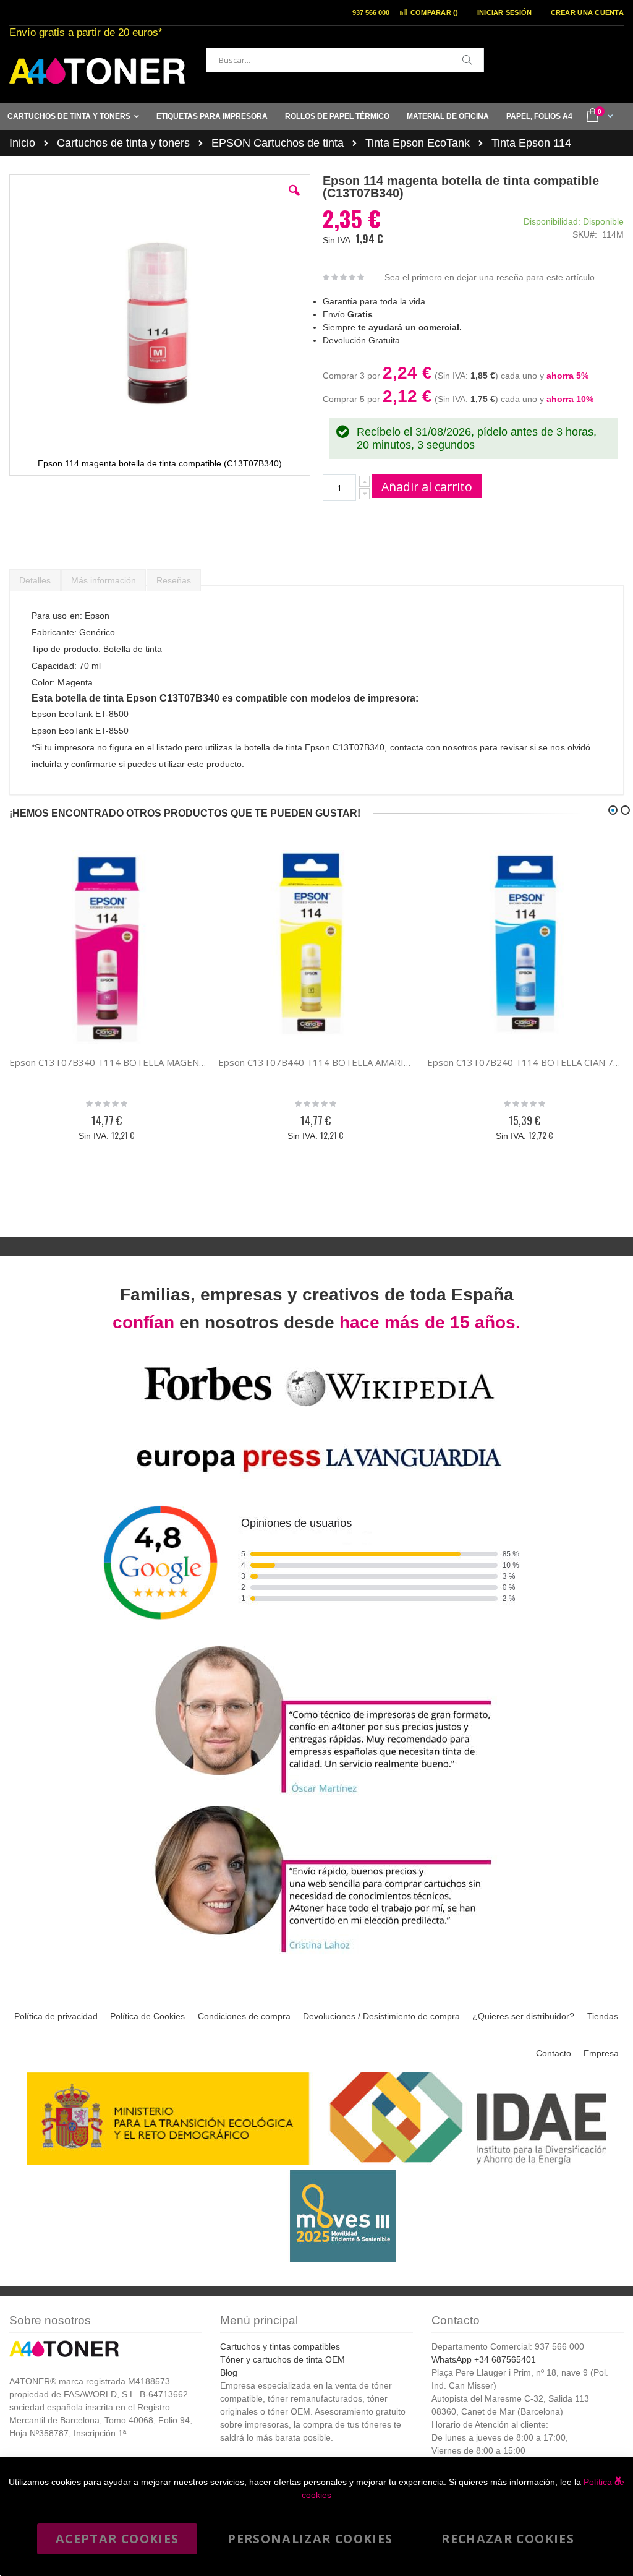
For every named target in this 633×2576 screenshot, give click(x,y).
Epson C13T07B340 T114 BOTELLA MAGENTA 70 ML (108, 1062)
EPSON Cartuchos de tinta (278, 143)
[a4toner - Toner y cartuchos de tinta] (97, 71)
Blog (229, 2372)
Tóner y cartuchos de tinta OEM (283, 2359)
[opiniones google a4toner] (316, 1635)
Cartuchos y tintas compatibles (280, 2346)
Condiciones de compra (244, 2016)
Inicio (22, 143)
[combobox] (345, 60)
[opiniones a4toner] (316, 1795)
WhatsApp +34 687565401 (484, 2359)
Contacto (554, 2053)
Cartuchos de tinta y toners (123, 143)
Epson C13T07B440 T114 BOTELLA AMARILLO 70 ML (316, 1062)
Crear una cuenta (587, 12)
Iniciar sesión (505, 12)
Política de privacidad (56, 2016)
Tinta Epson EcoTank (418, 143)
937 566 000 (371, 12)
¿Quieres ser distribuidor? (523, 2016)
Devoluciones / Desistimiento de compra (381, 2016)
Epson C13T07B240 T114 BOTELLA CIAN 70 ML (525, 1062)
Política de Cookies (147, 2016)
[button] (294, 200)
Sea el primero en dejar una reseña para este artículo (490, 277)
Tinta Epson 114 (531, 143)
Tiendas (603, 2016)
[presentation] (35, 577)
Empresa (601, 2053)
